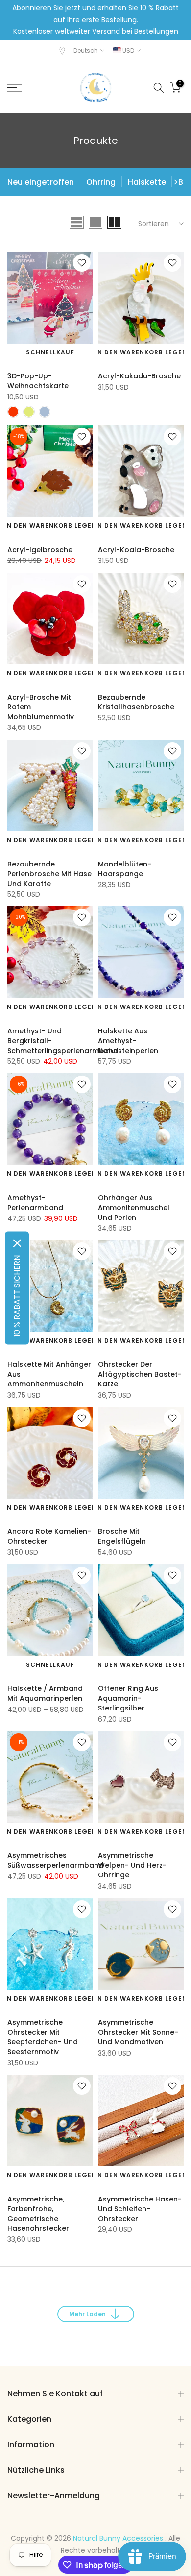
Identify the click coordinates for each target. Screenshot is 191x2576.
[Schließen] (17, 1243)
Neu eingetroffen (41, 182)
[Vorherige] (16, 182)
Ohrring (101, 182)
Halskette (147, 182)
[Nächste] (175, 182)
